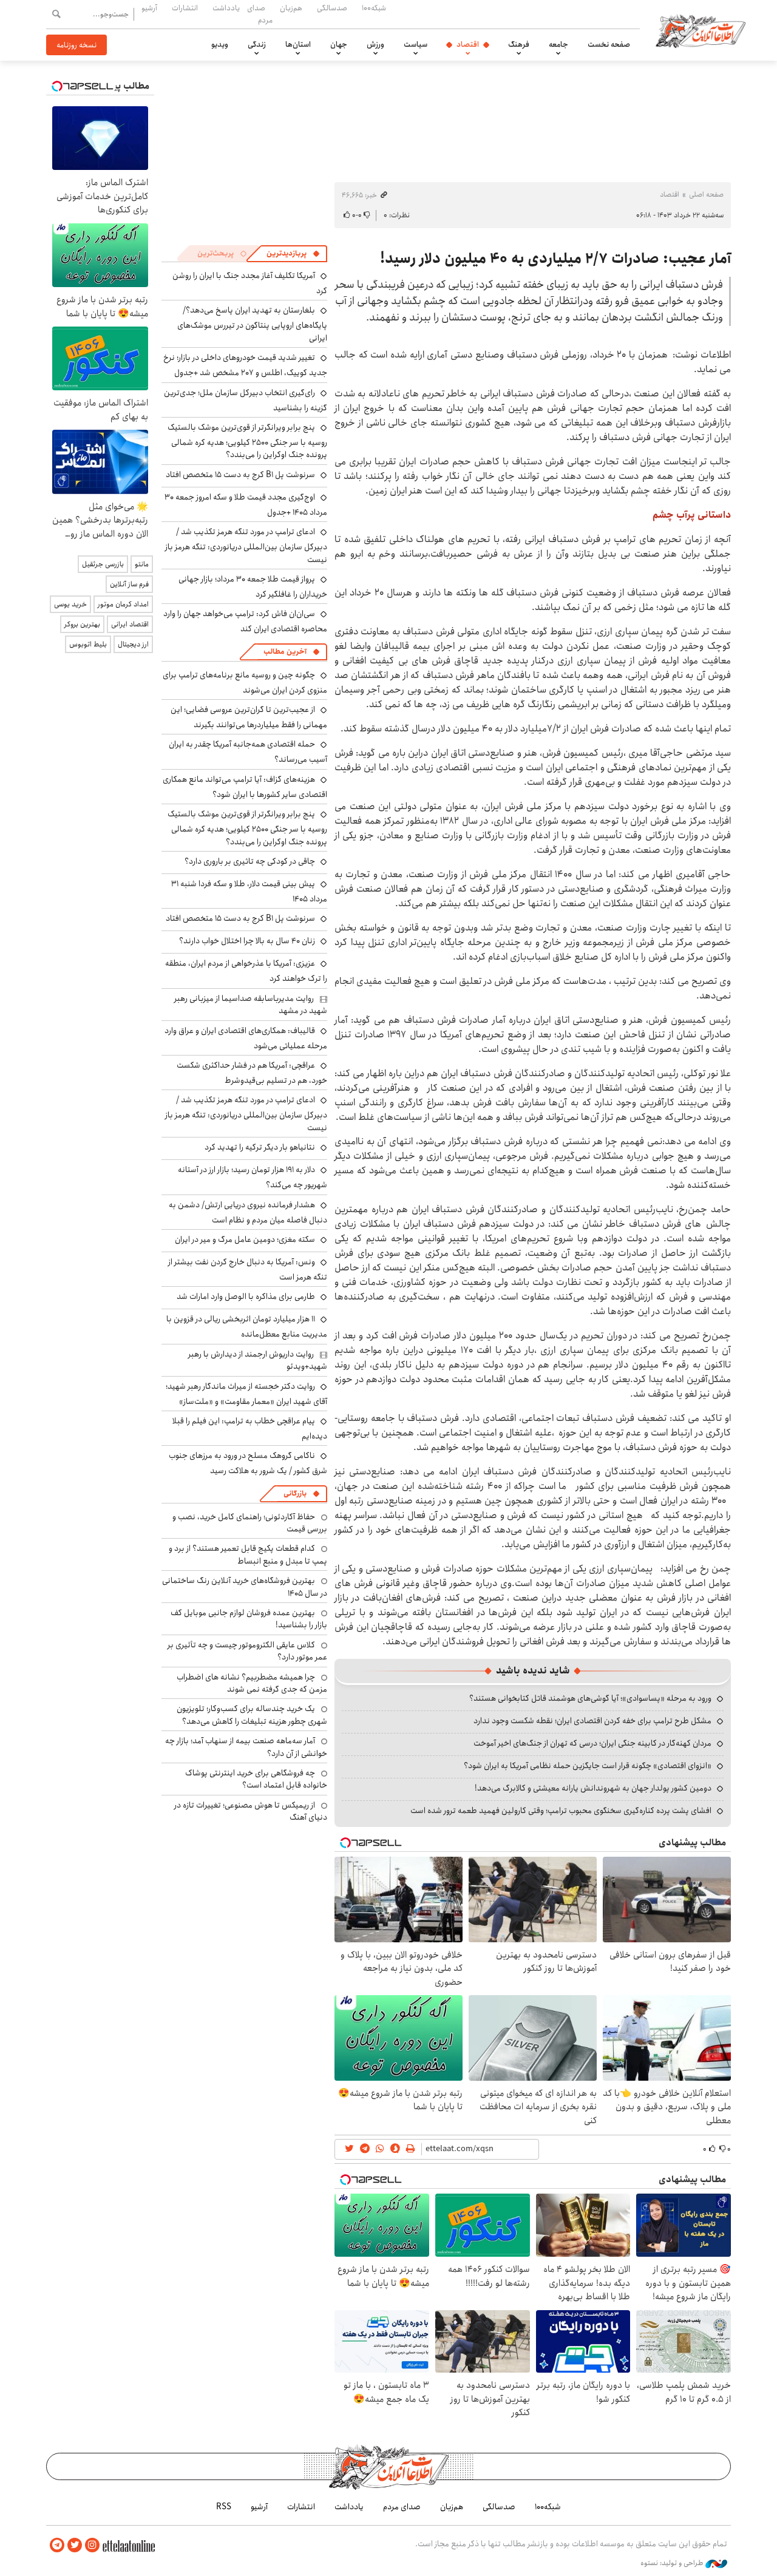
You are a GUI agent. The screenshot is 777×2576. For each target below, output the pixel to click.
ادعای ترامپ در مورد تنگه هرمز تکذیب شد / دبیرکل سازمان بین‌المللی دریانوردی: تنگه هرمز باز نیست (246, 545)
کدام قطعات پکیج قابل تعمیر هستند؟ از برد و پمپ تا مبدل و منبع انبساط (248, 1554)
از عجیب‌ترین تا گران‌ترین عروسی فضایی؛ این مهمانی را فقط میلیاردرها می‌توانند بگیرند (249, 717)
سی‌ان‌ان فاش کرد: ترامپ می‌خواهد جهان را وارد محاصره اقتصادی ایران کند (245, 621)
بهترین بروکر (82, 624)
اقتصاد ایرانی (130, 624)
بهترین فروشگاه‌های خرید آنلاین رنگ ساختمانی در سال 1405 (245, 1587)
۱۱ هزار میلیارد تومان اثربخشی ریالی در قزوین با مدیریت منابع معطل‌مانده (247, 1327)
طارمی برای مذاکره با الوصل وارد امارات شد (246, 1296)
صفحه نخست (609, 44)
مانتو (142, 564)
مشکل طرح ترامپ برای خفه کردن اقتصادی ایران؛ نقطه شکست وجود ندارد (592, 1721)
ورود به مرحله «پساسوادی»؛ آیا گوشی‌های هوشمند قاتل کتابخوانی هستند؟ (590, 1698)
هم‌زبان (291, 8)
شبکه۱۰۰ (374, 8)
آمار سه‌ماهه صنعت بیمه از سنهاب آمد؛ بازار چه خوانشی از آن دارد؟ (246, 1747)
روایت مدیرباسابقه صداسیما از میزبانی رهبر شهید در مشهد (251, 1005)
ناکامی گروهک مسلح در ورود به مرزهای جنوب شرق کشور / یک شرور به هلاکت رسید (248, 1463)
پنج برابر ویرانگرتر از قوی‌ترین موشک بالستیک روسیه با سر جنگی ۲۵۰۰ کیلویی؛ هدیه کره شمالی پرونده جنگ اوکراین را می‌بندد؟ (247, 441)
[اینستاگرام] (92, 2545)
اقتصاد (468, 44)
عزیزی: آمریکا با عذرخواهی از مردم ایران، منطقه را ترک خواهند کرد (246, 971)
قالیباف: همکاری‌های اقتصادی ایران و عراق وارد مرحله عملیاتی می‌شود (246, 1038)
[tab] (293, 254)
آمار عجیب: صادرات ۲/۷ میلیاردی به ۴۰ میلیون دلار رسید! (555, 259)
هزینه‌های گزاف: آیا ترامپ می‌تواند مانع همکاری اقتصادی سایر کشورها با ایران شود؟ (245, 787)
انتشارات (185, 8)
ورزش (375, 44)
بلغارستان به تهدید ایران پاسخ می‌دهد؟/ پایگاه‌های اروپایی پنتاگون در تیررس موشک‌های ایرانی (252, 324)
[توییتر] (75, 2545)
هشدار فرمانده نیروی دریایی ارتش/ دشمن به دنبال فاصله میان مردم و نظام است (248, 1212)
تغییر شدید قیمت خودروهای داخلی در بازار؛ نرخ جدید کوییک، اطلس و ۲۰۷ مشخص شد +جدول (245, 365)
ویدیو (220, 44)
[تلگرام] (57, 2545)
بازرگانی (295, 1493)
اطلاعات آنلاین (701, 30)
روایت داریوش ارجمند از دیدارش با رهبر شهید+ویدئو (258, 1360)
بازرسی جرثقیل (103, 564)
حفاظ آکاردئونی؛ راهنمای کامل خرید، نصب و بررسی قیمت (250, 1523)
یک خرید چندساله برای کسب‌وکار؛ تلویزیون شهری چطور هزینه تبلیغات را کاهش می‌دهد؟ (252, 1715)
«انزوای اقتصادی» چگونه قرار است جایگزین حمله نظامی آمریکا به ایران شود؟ (588, 1766)
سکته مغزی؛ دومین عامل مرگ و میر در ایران (245, 1239)
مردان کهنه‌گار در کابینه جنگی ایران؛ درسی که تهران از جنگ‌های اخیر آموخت (592, 1743)
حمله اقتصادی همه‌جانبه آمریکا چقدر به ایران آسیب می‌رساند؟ (248, 752)
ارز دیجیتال (133, 644)
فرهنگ (519, 44)
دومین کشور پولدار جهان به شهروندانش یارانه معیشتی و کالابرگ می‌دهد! (593, 1788)
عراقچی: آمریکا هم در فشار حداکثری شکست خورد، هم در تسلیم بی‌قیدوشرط (252, 1073)
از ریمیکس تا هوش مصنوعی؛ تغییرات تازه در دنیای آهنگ (251, 1811)
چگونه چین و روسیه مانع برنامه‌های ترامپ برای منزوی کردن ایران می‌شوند (245, 683)
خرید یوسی (70, 604)
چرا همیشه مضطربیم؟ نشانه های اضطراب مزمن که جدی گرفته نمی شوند (252, 1683)
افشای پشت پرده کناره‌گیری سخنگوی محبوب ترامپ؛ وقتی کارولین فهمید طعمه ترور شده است (561, 1811)
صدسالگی (332, 8)
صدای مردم (260, 14)
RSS (224, 2507)
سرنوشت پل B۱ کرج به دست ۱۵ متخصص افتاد (240, 475)
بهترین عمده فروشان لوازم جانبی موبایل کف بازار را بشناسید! (249, 1619)
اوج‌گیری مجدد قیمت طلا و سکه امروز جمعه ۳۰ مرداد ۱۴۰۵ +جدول (246, 505)
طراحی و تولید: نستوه (673, 2563)
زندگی (257, 44)
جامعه (558, 44)
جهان (339, 44)
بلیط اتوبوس (88, 644)
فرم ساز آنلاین (129, 584)
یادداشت (226, 8)
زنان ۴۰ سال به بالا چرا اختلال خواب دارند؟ (247, 941)
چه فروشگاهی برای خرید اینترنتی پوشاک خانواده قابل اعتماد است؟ (256, 1779)
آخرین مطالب (285, 652)
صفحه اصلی (706, 195)
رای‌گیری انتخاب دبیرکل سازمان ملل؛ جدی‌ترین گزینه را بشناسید (246, 400)
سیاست (416, 44)
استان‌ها (298, 44)
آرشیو (149, 8)
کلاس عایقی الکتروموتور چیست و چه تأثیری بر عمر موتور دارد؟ (247, 1651)
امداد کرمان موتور (123, 604)
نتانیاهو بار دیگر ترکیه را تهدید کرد (260, 1147)
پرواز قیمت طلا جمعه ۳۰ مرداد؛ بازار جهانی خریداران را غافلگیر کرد (253, 587)
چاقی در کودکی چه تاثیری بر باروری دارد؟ (250, 861)
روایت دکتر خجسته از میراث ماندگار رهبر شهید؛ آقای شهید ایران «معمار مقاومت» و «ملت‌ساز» (246, 1394)
